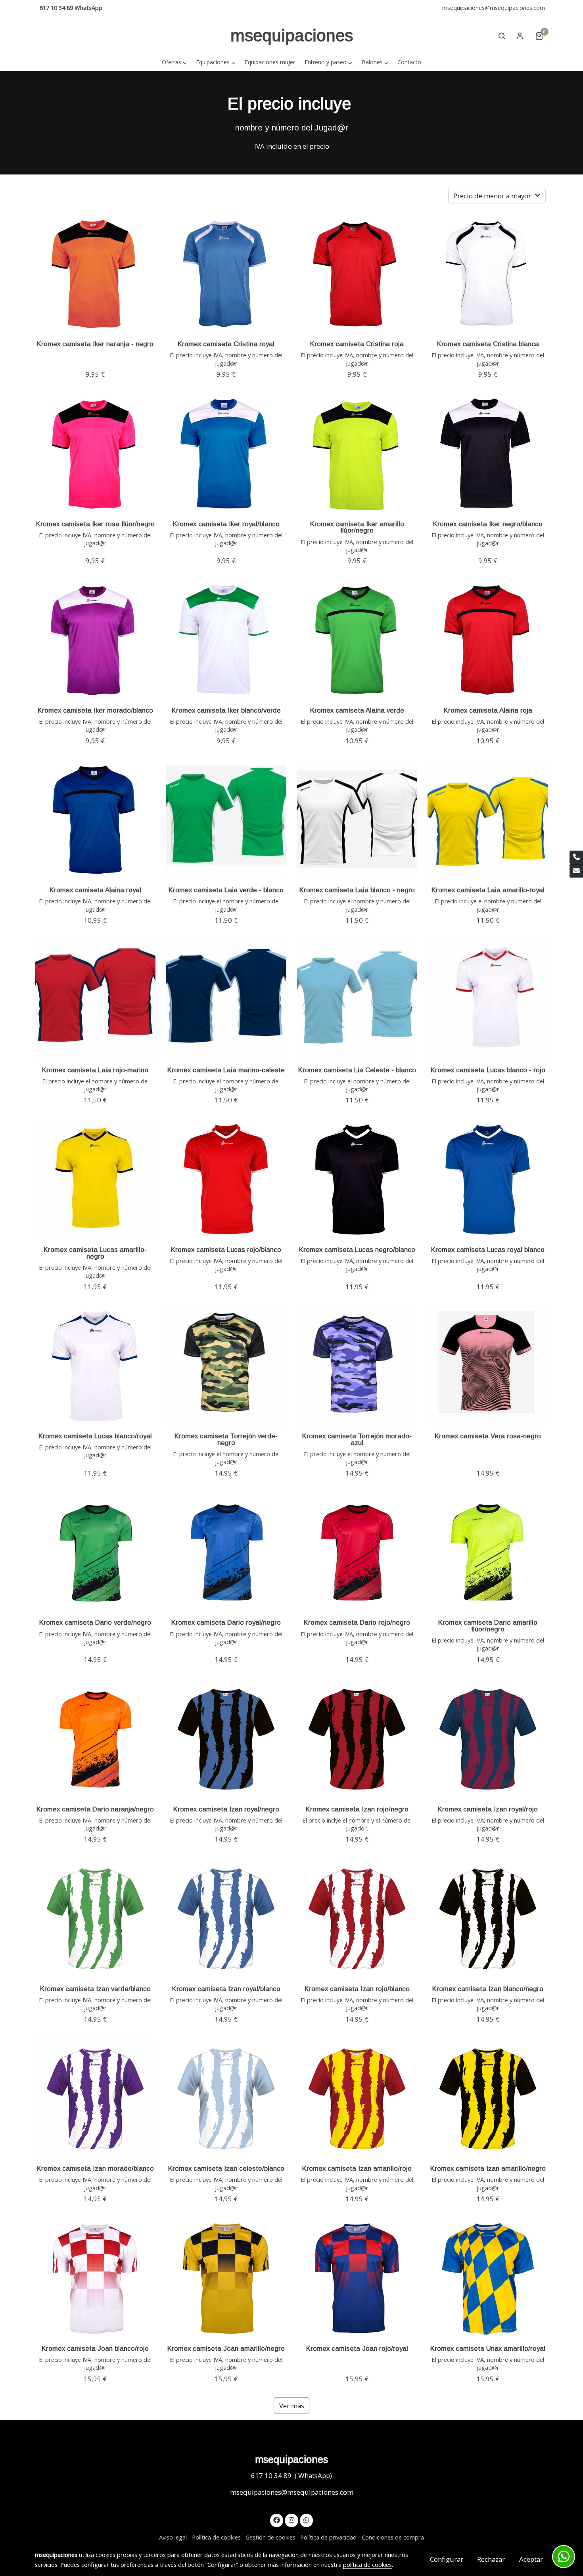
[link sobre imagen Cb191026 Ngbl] (357, 1180)
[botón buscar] (502, 36)
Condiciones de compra (393, 2537)
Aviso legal (173, 2537)
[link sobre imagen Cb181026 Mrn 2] (95, 820)
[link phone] (576, 857)
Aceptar (531, 2559)
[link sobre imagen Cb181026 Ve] (357, 640)
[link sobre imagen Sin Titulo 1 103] (488, 820)
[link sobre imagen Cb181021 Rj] (357, 274)
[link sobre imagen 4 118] (226, 1000)
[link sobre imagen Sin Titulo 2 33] (357, 820)
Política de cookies (216, 2537)
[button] (174, 62)
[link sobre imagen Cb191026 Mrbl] (488, 1180)
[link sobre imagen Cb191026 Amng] (95, 1180)
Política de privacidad (328, 2537)
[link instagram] (291, 2519)
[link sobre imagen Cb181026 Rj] (488, 640)
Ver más (292, 2406)
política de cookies (367, 2564)
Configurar (447, 2559)
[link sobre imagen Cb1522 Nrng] (95, 274)
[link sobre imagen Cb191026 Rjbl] (226, 1180)
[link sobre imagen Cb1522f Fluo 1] (357, 454)
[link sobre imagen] (95, 1366)
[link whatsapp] (307, 2519)
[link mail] (576, 871)
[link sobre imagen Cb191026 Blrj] (488, 1000)
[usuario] (520, 36)
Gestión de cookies (270, 2537)
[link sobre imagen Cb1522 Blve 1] (226, 640)
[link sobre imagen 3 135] (357, 1000)
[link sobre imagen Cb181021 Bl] (488, 274)
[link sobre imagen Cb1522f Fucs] (95, 454)
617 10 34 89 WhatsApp (71, 8)
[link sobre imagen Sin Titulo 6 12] (226, 820)
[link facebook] (277, 2519)
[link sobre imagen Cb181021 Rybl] (226, 274)
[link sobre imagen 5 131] (95, 1000)
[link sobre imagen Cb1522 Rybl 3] (226, 454)
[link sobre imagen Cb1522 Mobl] (95, 640)
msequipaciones (292, 35)
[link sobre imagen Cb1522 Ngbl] (488, 454)
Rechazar (491, 2559)
